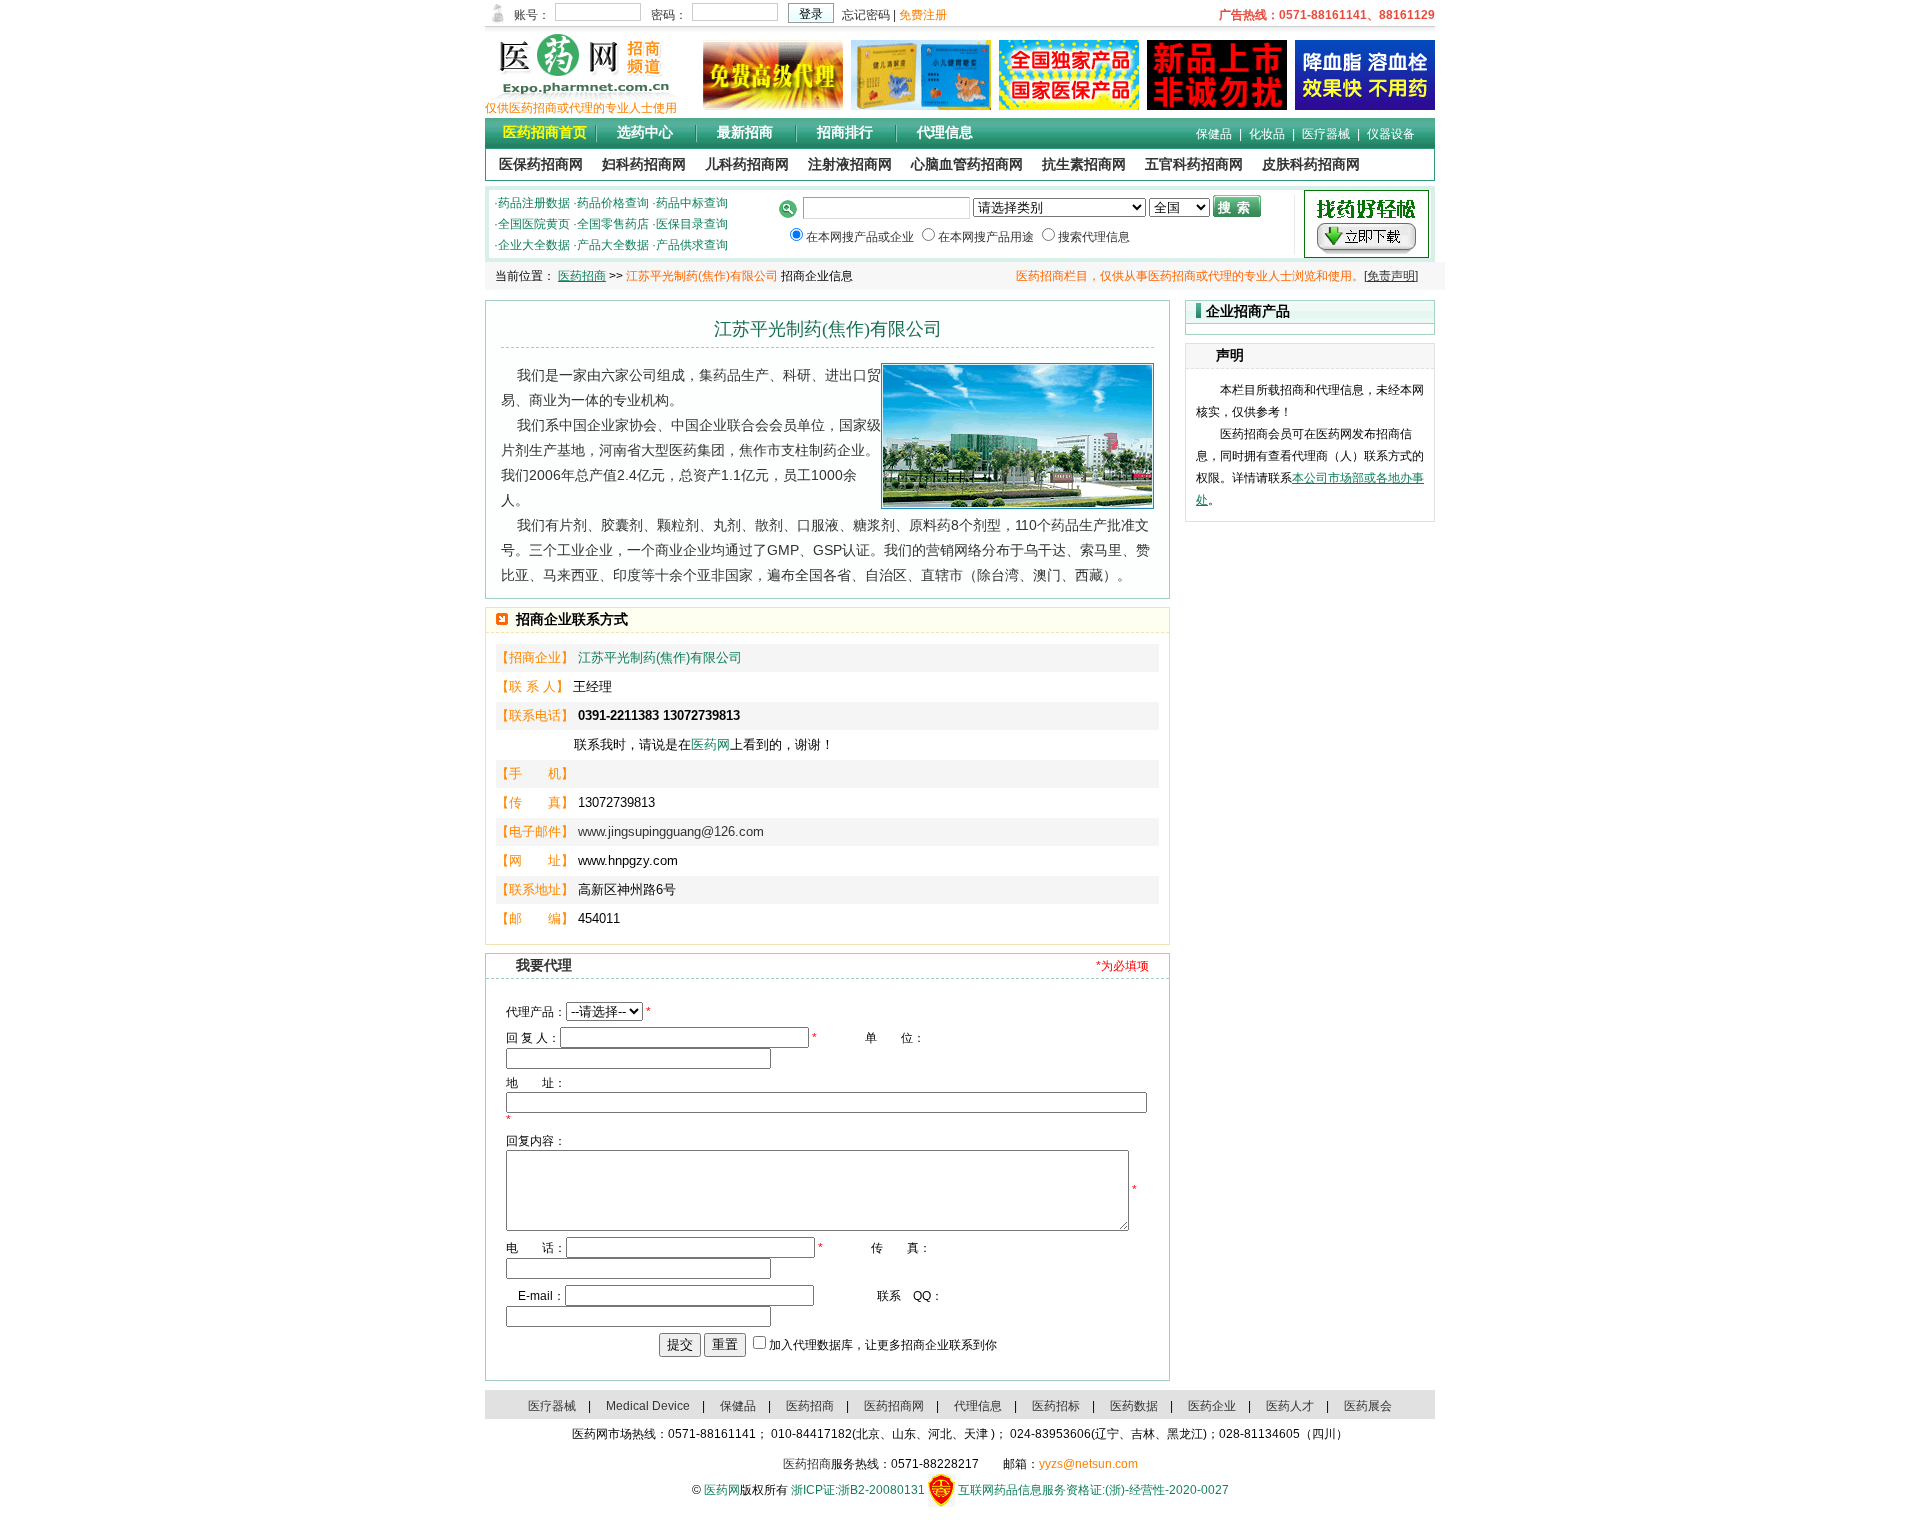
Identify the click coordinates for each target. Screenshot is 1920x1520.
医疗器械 (1326, 134)
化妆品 (1267, 134)
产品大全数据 (613, 245)
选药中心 (645, 132)
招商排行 (845, 132)
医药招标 (1056, 1406)
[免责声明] (1391, 276)
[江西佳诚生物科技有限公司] (1361, 106)
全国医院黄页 (534, 224)
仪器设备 (1391, 134)
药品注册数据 (534, 203)
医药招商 (582, 276)
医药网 (710, 744)
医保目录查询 (692, 224)
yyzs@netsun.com (1088, 1464)
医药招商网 (894, 1406)
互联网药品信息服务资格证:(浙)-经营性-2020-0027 (1093, 1490)
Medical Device (648, 1406)
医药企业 (1212, 1406)
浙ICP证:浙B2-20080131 (858, 1490)
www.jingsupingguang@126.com (671, 831)
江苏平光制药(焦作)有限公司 (660, 657)
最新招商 (745, 132)
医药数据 (1134, 1406)
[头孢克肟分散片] (1065, 106)
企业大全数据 (534, 245)
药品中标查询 (692, 203)
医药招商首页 (545, 132)
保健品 (1214, 134)
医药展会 (1368, 1406)
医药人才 (1290, 1406)
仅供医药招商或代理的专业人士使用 (581, 108)
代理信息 (945, 132)
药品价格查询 (613, 203)
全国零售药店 (613, 224)
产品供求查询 (692, 245)
